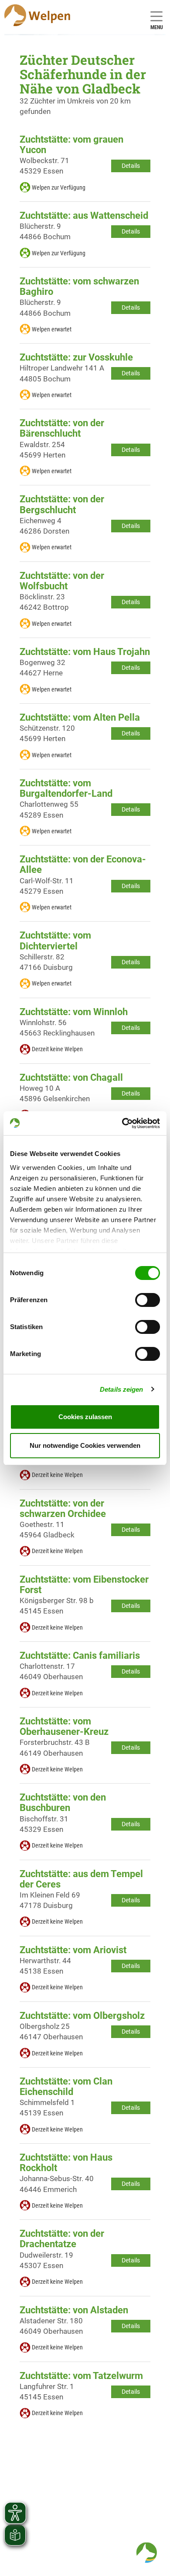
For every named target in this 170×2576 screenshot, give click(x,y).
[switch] (148, 1300)
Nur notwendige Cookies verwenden (85, 1445)
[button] (146, 2553)
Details (131, 166)
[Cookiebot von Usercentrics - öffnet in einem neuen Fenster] (122, 1123)
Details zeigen (121, 1389)
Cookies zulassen (85, 1417)
